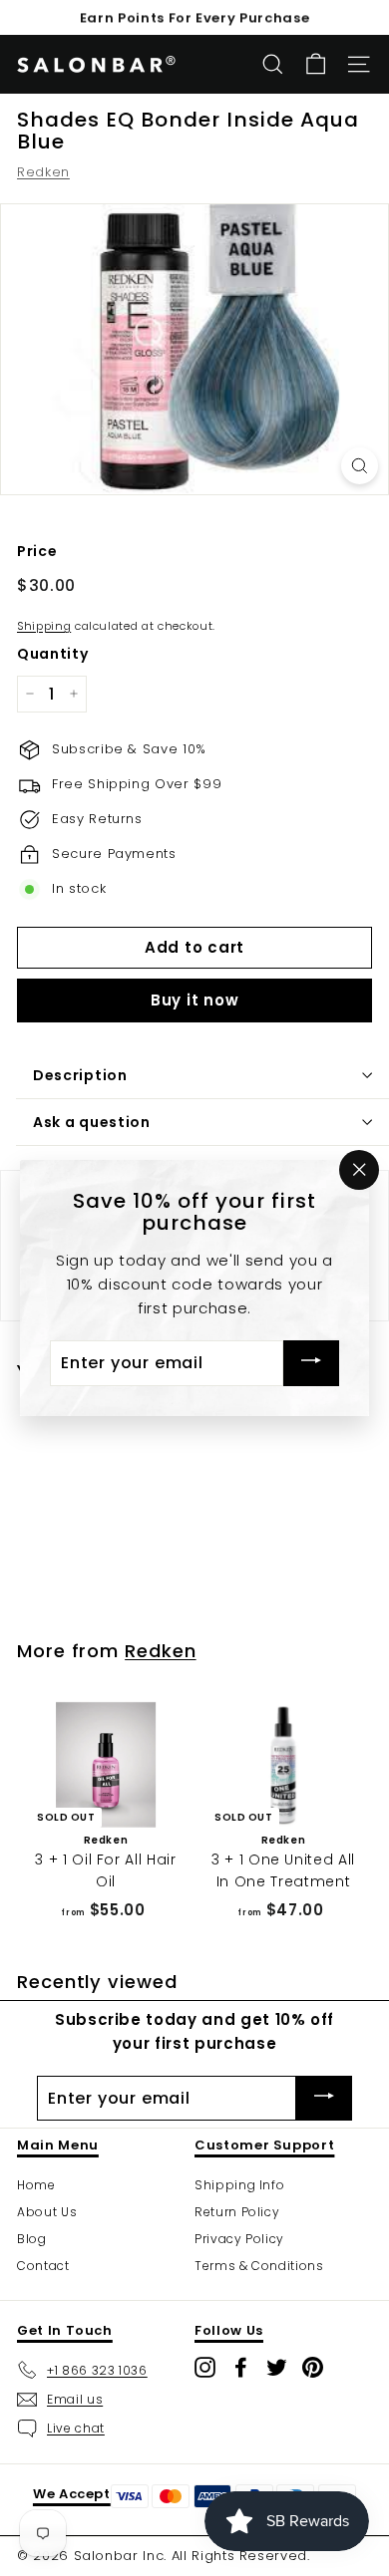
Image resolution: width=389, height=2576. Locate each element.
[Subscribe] (311, 1364)
